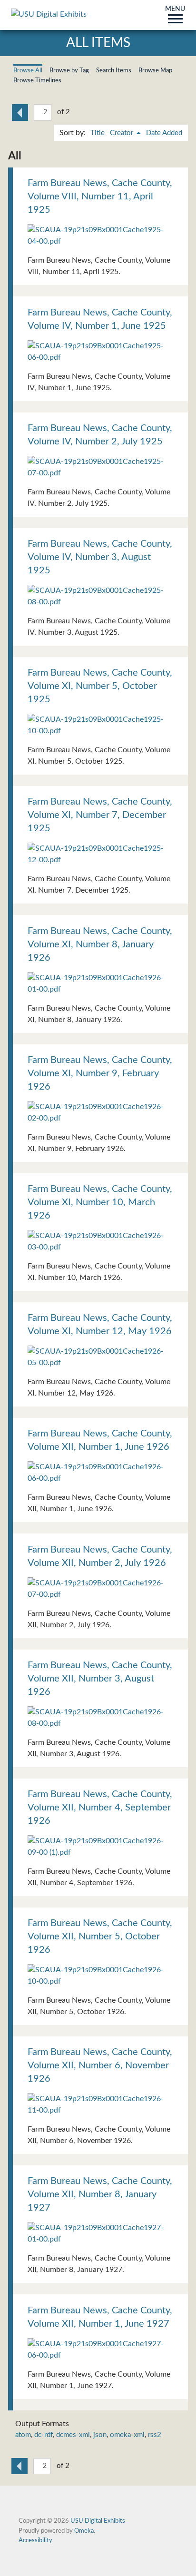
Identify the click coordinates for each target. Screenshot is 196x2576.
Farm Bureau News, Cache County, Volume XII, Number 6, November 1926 (100, 2065)
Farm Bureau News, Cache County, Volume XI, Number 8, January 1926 (100, 944)
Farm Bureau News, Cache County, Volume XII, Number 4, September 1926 (100, 1808)
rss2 (155, 2435)
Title (98, 133)
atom (23, 2435)
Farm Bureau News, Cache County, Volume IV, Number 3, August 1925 (100, 557)
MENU (175, 10)
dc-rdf (44, 2435)
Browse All (28, 70)
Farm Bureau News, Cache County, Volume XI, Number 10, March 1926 (100, 1202)
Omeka (84, 2531)
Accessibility (35, 2540)
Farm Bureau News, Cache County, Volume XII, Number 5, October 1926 (100, 1937)
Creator (122, 133)
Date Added (164, 133)
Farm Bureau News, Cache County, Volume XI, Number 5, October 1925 (100, 686)
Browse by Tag (69, 70)
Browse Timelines (37, 80)
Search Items (114, 70)
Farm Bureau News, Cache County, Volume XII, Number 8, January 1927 (100, 2194)
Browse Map (155, 70)
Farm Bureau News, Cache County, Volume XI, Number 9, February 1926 (100, 1073)
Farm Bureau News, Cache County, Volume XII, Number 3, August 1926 (100, 1679)
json (100, 2435)
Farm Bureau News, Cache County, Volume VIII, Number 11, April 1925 (100, 197)
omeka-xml (127, 2435)
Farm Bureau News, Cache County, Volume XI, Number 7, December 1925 (100, 815)
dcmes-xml (73, 2435)
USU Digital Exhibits (98, 2521)
